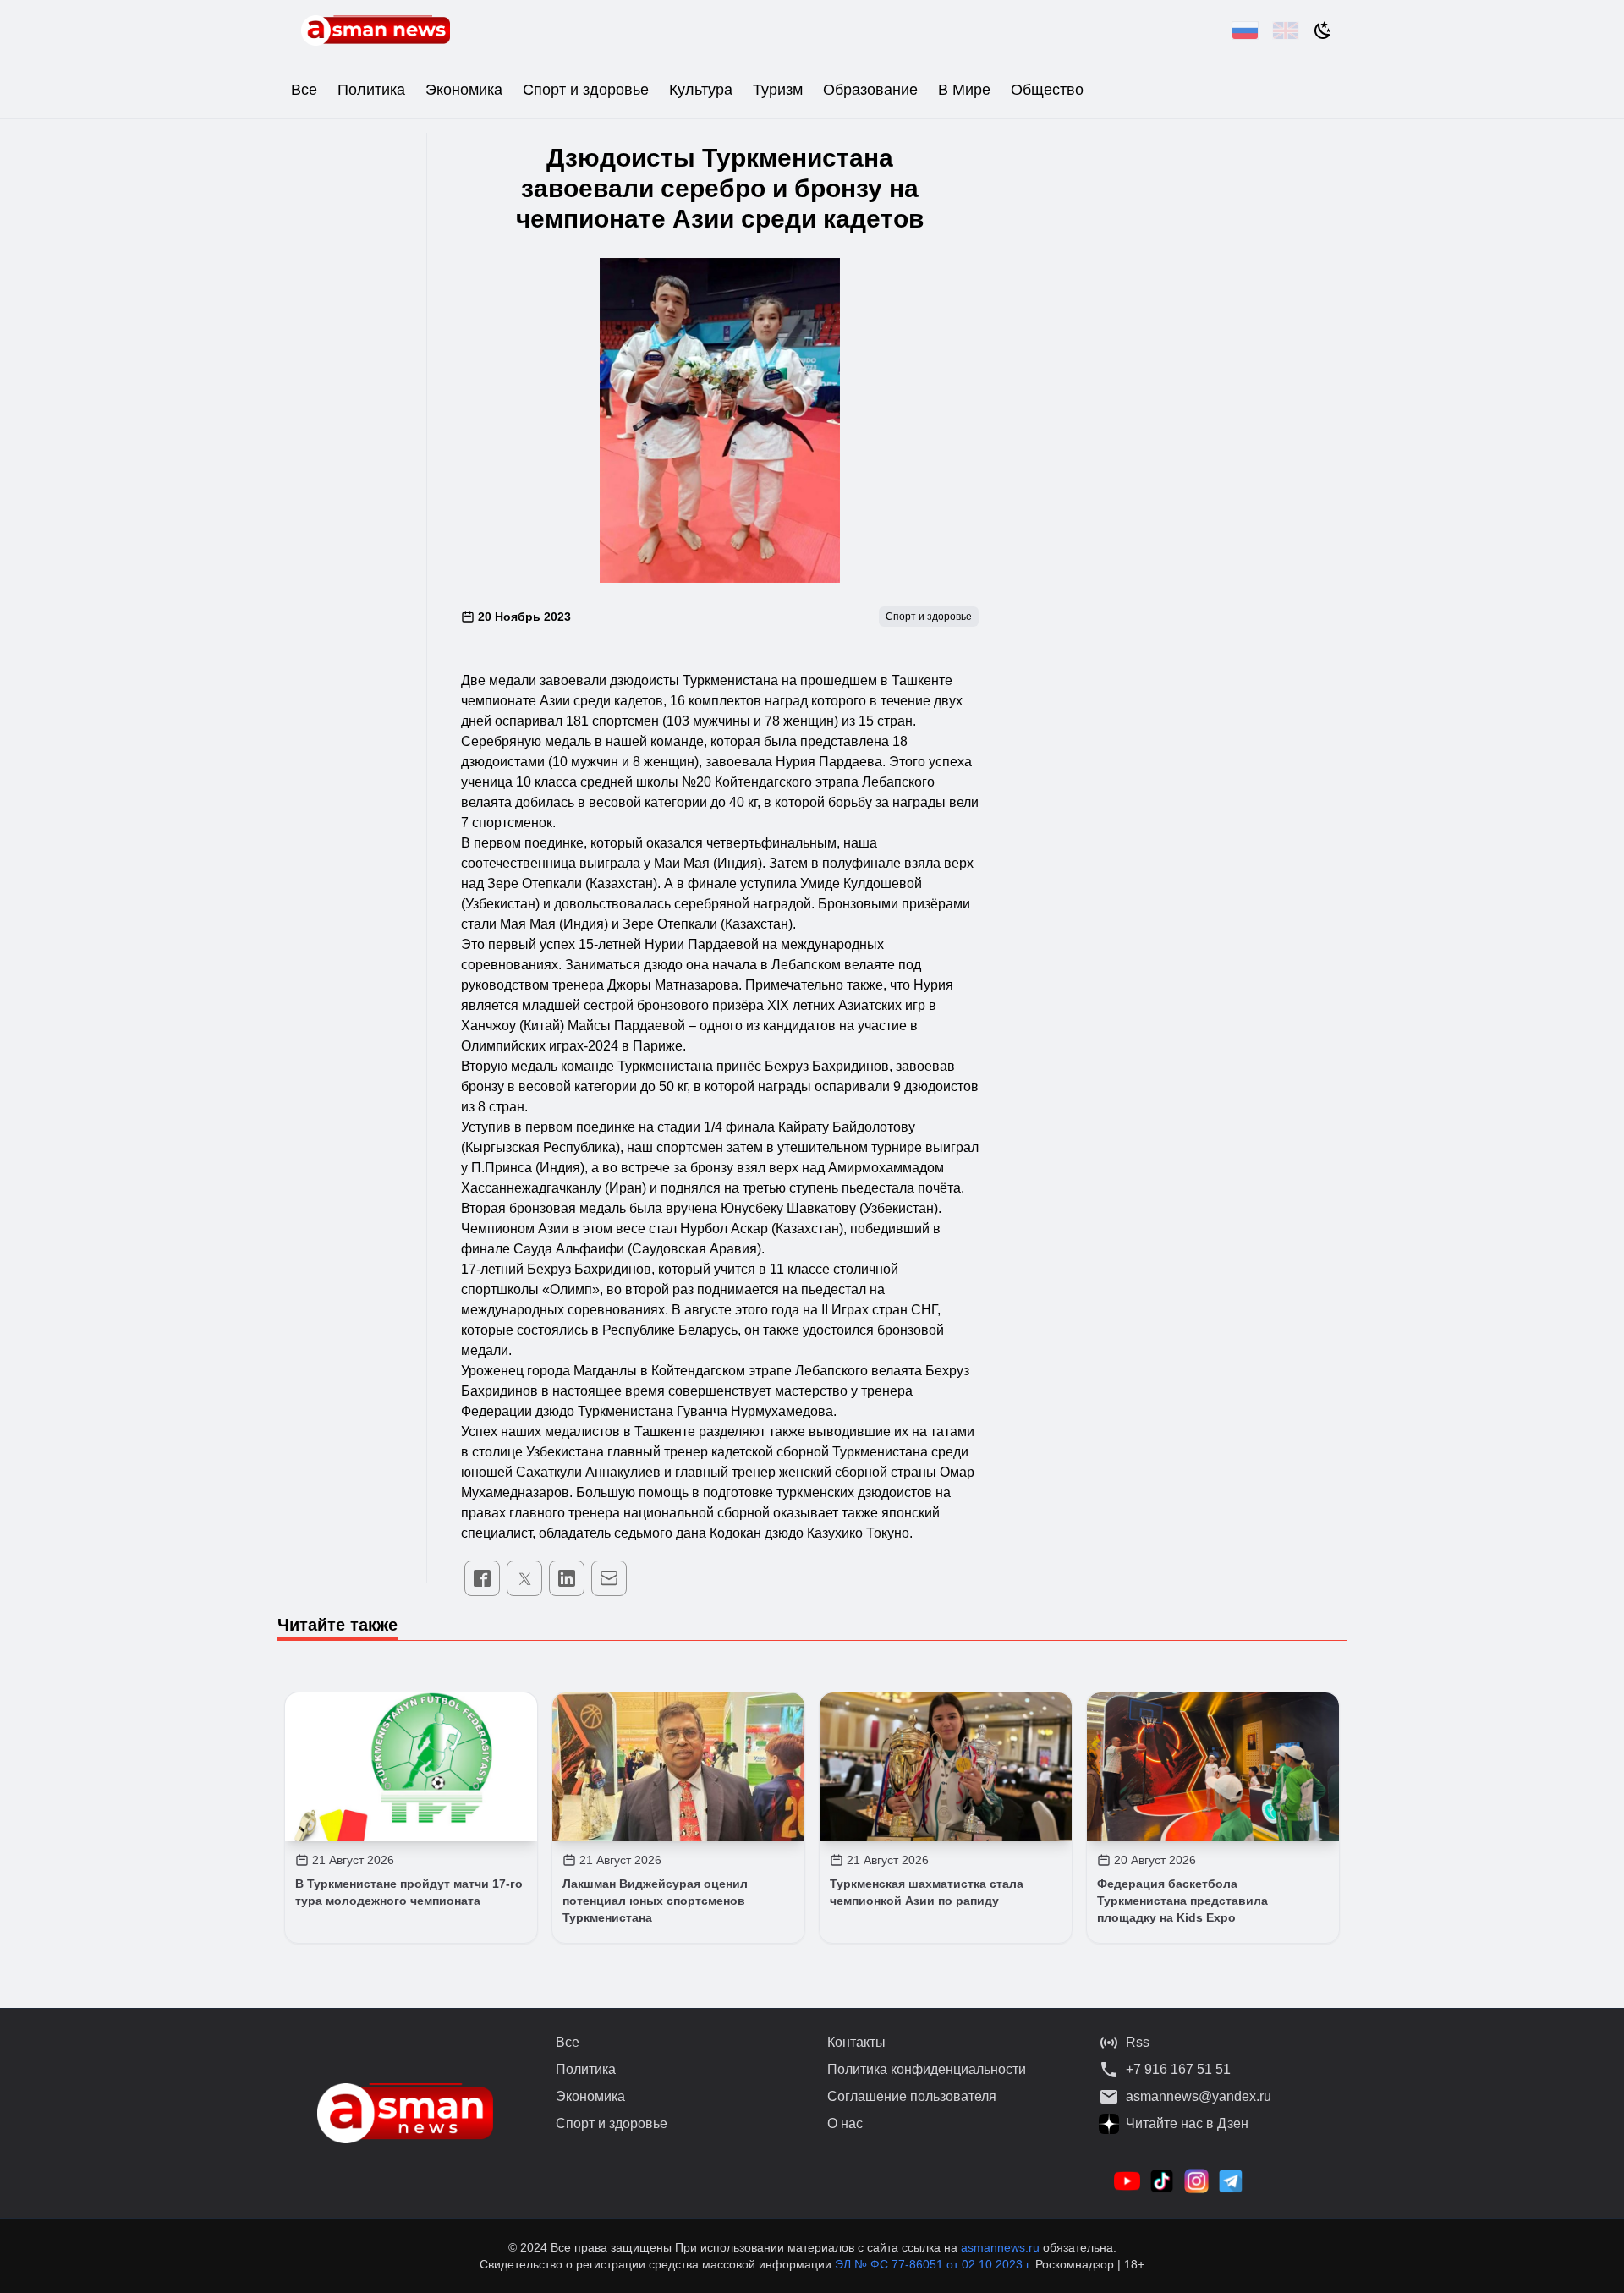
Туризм (778, 90)
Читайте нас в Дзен (1187, 2123)
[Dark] (1323, 30)
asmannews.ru (1000, 2247)
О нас (845, 2123)
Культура (701, 90)
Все (304, 90)
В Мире (964, 90)
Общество (1047, 90)
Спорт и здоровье (586, 90)
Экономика (464, 90)
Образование (870, 90)
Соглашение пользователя (912, 2096)
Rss (1138, 2042)
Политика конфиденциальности (927, 2069)
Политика (371, 90)
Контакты (856, 2042)
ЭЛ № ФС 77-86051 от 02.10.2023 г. (935, 2264)
